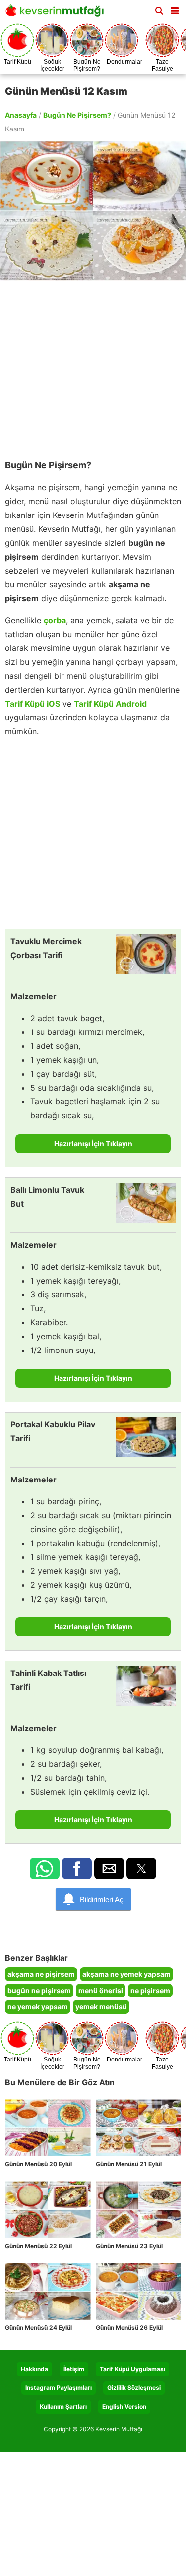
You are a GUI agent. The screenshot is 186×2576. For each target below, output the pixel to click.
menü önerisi (101, 1990)
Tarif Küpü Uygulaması (132, 2369)
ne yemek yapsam (38, 2007)
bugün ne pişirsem (39, 1990)
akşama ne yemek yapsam (126, 1974)
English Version (124, 2407)
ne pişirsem (150, 1990)
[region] (93, 365)
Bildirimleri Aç (102, 1900)
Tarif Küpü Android (110, 704)
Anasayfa (21, 115)
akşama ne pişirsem (41, 1974)
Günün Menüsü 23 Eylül (129, 2246)
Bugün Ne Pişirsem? (77, 115)
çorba (55, 620)
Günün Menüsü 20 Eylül (38, 2164)
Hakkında (34, 2369)
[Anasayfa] (57, 14)
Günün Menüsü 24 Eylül (38, 2328)
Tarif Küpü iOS (32, 704)
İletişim (74, 2369)
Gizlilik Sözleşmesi (134, 2388)
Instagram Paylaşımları (59, 2388)
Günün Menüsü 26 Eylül (129, 2328)
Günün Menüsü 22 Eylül (38, 2246)
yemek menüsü (101, 2007)
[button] (175, 9)
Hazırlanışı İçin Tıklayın (93, 1143)
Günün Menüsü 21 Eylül (129, 2164)
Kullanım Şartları (63, 2407)
